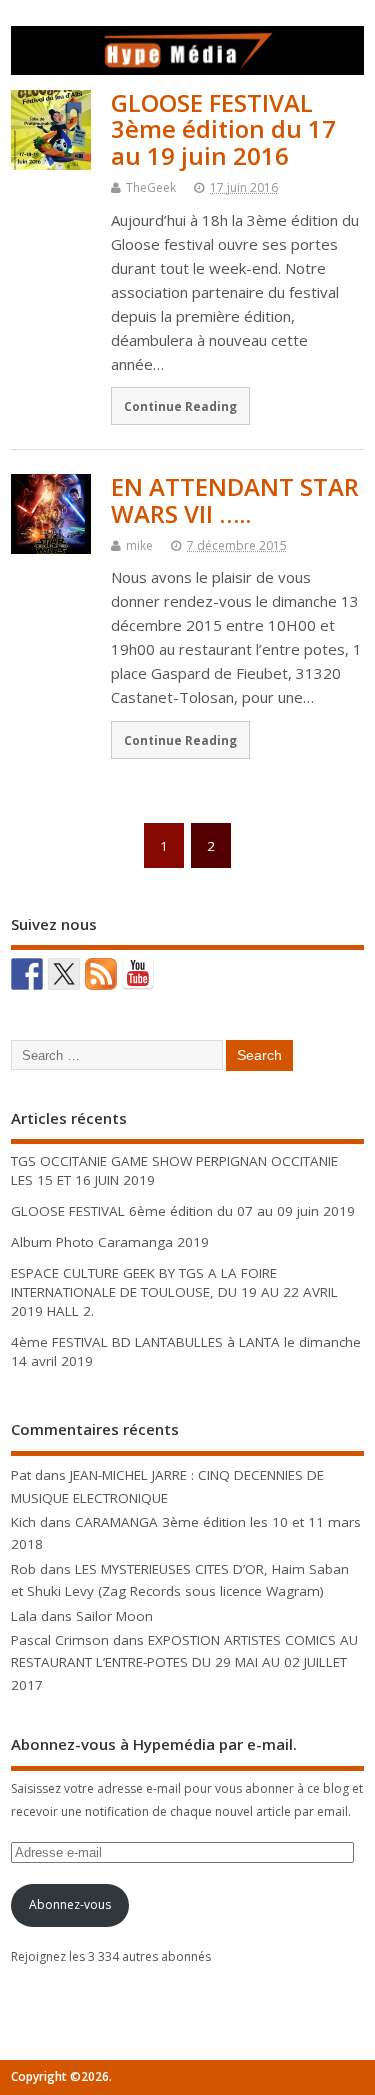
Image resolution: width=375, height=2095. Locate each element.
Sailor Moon (114, 1616)
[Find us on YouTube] (138, 974)
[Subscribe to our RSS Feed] (101, 974)
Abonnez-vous (70, 1904)
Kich (23, 1522)
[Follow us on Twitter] (64, 974)
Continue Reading (180, 406)
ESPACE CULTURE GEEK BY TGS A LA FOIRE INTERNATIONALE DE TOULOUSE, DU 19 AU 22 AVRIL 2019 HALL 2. (174, 1292)
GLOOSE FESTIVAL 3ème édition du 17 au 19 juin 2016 (223, 129)
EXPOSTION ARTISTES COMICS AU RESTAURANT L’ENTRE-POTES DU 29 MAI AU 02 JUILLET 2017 (184, 1662)
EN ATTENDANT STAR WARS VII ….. (235, 499)
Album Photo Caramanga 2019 (110, 1242)
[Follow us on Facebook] (27, 974)
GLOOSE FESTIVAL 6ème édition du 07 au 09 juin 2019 (183, 1211)
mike (139, 545)
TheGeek (151, 187)
